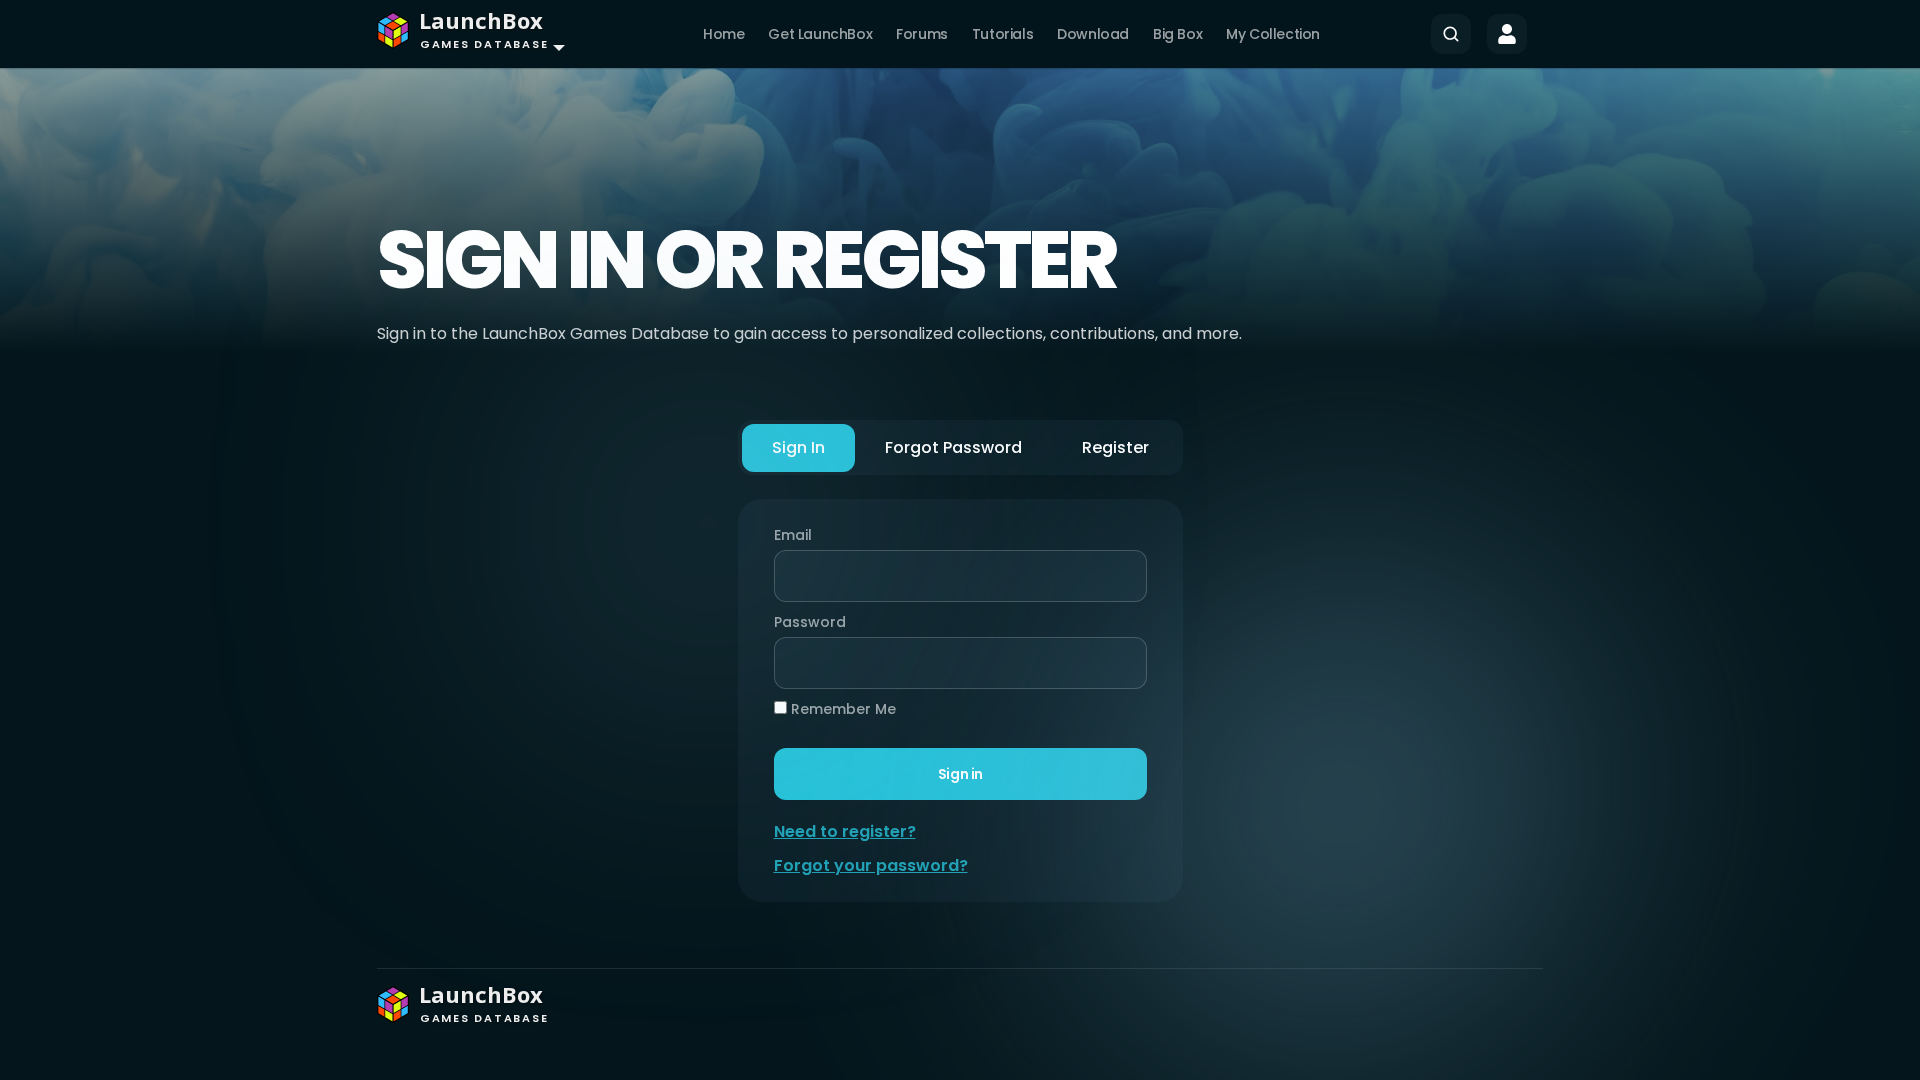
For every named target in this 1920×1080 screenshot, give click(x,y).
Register (1115, 447)
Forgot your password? (871, 865)
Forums (922, 34)
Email (793, 535)
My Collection (1273, 34)
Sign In (798, 447)
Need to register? (845, 831)
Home (723, 34)
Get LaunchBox (820, 34)
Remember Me (841, 709)
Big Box (1177, 34)
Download (1093, 34)
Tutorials (1002, 34)
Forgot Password (953, 447)
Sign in (959, 774)
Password (805, 622)
